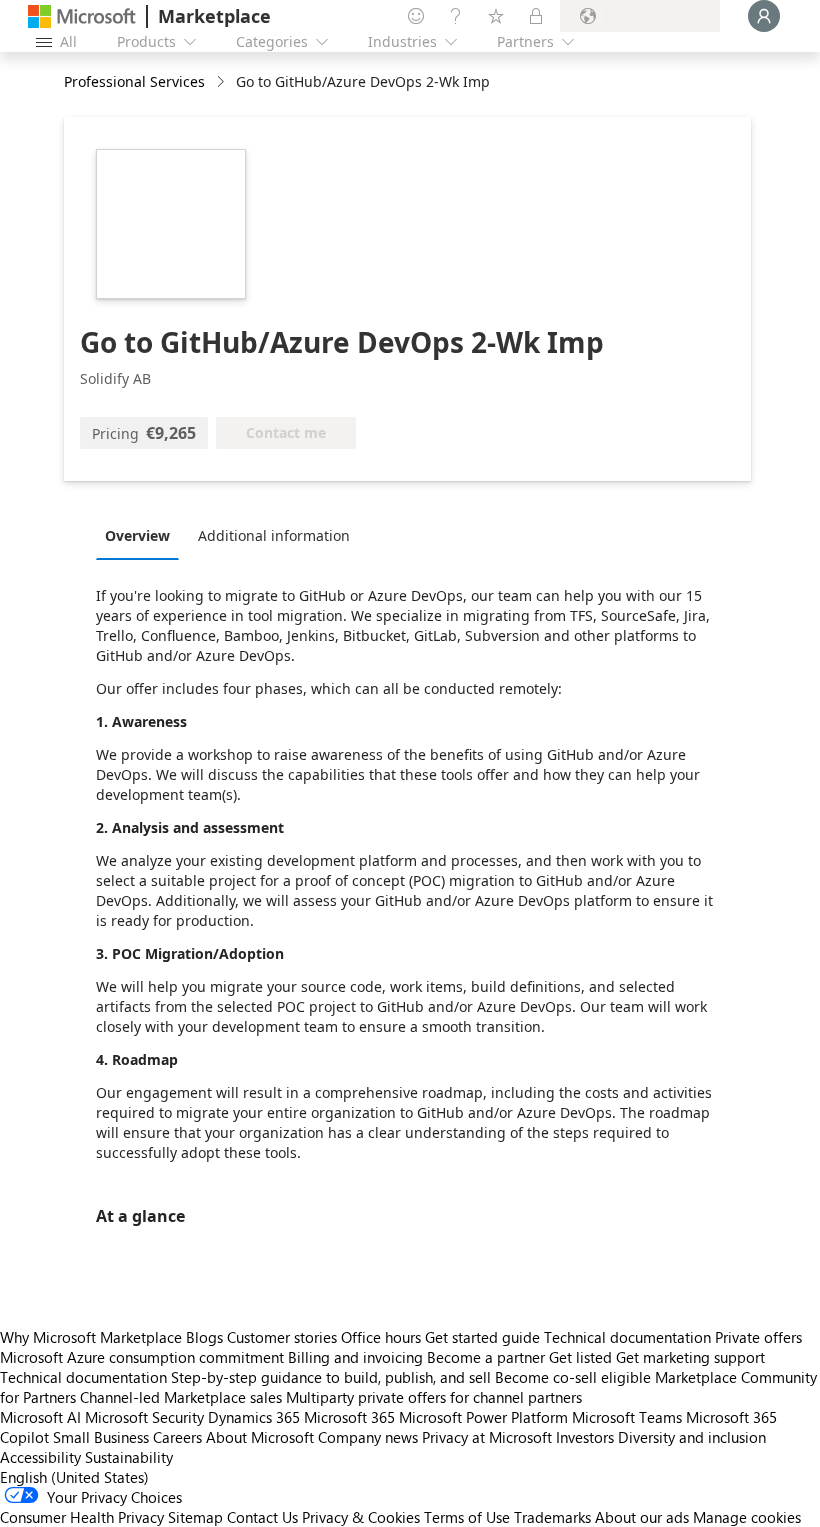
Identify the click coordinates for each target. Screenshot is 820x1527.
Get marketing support (690, 1357)
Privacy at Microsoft (487, 1437)
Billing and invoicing (355, 1357)
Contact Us (262, 1517)
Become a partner (486, 1357)
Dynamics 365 (254, 1417)
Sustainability (129, 1457)
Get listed (580, 1357)
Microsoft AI (40, 1417)
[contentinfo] (222, 82)
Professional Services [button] (134, 81)
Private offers (758, 1337)
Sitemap (195, 1517)
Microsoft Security (144, 1417)
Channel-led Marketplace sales (181, 1397)
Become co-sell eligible (573, 1377)
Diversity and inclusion (692, 1437)
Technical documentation (627, 1337)
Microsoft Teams (627, 1417)
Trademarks (552, 1517)
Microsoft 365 (349, 1417)
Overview (137, 535)
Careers (177, 1437)
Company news (368, 1437)
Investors (585, 1437)
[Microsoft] (82, 16)
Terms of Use (467, 1517)
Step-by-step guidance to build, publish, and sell (331, 1377)
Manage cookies (747, 1517)
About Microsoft (260, 1437)
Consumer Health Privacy (82, 1517)
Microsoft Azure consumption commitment (144, 1357)
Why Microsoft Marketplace (91, 1337)
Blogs (204, 1337)
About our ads (642, 1517)
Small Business (101, 1437)
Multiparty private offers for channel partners (434, 1397)
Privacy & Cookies (361, 1517)
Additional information (274, 535)
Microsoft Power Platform (483, 1417)
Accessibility (40, 1457)
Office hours (381, 1337)
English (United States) (74, 1477)
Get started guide (482, 1337)
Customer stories (282, 1337)
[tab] (142, 535)
